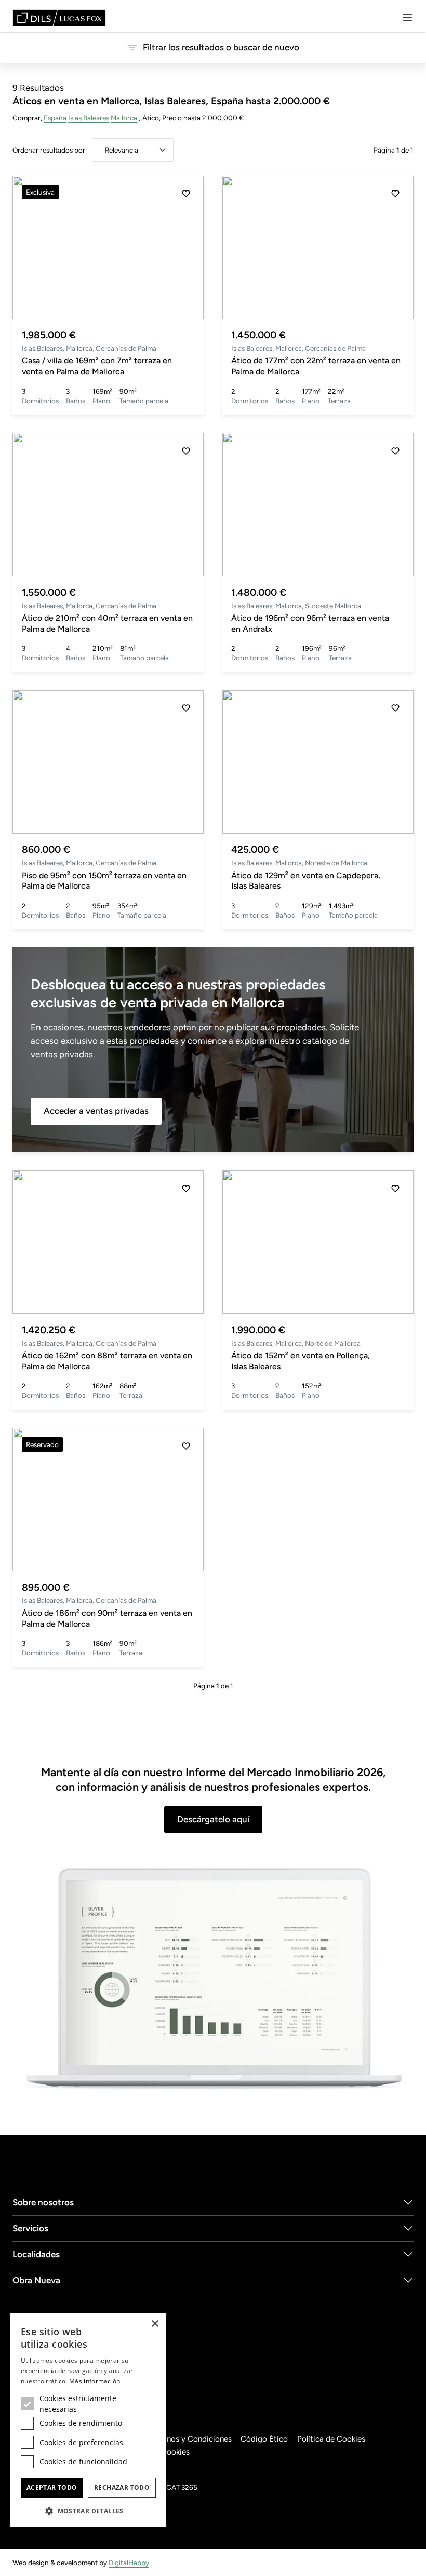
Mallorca (124, 118)
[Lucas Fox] (59, 18)
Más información (95, 2381)
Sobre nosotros (43, 2202)
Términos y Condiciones (190, 2439)
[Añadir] (186, 194)
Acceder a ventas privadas (96, 1111)
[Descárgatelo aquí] (213, 1979)
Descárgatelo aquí (213, 1819)
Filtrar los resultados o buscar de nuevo (221, 47)
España (55, 118)
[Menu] (407, 18)
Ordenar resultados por (49, 150)
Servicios (30, 2228)
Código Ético (264, 2439)
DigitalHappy (129, 2563)
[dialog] (88, 2420)
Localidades (36, 2254)
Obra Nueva (36, 2280)
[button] (186, 248)
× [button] (155, 2324)
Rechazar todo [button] (122, 2488)
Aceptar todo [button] (52, 2488)
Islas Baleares (89, 118)
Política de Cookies (331, 2439)
